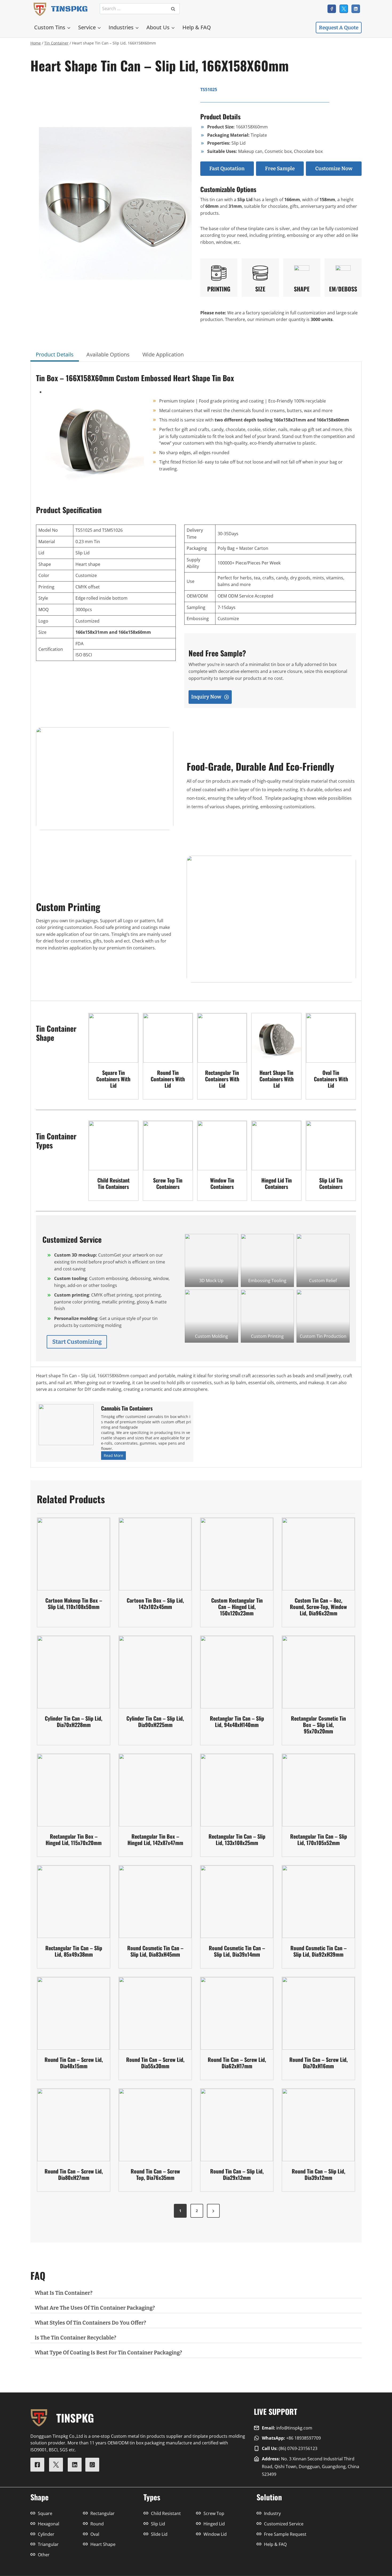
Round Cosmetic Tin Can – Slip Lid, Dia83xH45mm (155, 1951)
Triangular (48, 2544)
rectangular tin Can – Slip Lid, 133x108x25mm (237, 1839)
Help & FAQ (197, 27)
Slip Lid (158, 2524)
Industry (272, 2513)
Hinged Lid (214, 2524)
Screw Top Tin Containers (168, 1183)
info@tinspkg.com (294, 2428)
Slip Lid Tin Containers (331, 1183)
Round (97, 2524)
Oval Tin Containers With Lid (331, 1079)
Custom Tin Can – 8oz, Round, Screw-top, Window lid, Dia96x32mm (318, 1607)
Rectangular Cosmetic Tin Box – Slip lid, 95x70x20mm (318, 1725)
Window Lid (215, 2534)
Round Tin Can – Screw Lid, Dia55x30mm (155, 2063)
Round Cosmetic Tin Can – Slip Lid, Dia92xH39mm (319, 1951)
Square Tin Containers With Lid (113, 1079)
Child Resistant (166, 2513)
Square (45, 2513)
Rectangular (103, 2513)
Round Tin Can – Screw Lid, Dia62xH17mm (237, 2063)
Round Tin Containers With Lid (168, 1079)
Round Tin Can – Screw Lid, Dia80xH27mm (74, 2174)
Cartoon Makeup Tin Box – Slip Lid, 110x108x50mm (74, 1603)
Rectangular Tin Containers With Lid (222, 1079)
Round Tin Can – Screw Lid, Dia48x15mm (74, 2063)
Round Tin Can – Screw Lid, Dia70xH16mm (319, 2063)
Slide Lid (159, 2534)
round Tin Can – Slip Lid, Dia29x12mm (237, 2174)
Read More (115, 1456)
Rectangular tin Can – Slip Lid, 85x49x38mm (74, 1951)
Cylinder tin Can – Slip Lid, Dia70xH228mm (74, 1721)
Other (44, 2555)
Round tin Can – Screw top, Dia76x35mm (155, 2174)
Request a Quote (339, 28)
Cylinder (46, 2534)
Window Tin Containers (222, 1183)
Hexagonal (49, 2524)
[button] (211, 1260)
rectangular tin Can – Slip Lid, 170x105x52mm (319, 1839)
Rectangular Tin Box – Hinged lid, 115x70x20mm (74, 1839)
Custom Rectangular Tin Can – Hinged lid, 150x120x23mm (237, 1607)
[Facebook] (332, 9)
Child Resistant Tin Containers (113, 1183)
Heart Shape (103, 2544)
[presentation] (113, 1038)
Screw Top (214, 2513)
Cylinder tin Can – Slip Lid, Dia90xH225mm (155, 1721)
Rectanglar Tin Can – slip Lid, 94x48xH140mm (237, 1721)
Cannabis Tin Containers (127, 1408)
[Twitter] (344, 9)
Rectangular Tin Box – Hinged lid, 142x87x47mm (155, 1839)
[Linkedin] (356, 9)
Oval (95, 2534)
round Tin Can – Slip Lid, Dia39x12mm (319, 2174)
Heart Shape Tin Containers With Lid (277, 1079)
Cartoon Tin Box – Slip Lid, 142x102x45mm (155, 1603)
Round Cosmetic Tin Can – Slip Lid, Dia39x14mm (237, 1951)
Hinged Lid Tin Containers (277, 1183)
